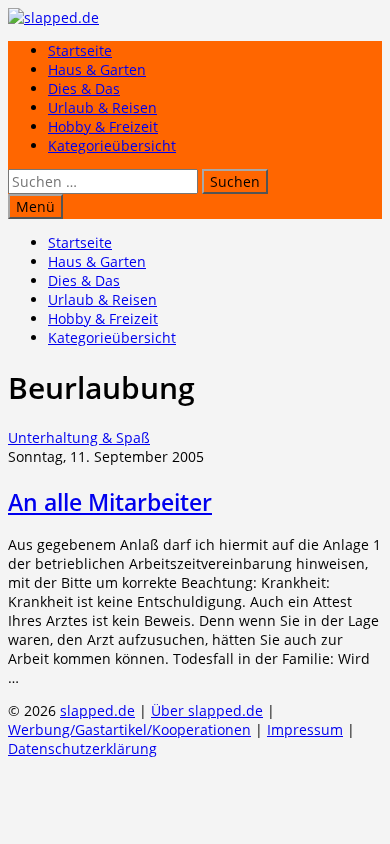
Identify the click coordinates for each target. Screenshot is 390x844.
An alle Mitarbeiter (110, 502)
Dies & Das (84, 88)
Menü (35, 206)
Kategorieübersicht (112, 145)
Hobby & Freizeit (103, 126)
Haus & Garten (97, 69)
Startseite (80, 50)
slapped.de (97, 710)
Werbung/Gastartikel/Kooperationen (129, 729)
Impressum (305, 729)
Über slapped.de (207, 710)
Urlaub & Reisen (102, 107)
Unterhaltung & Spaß (79, 437)
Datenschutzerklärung (82, 748)
